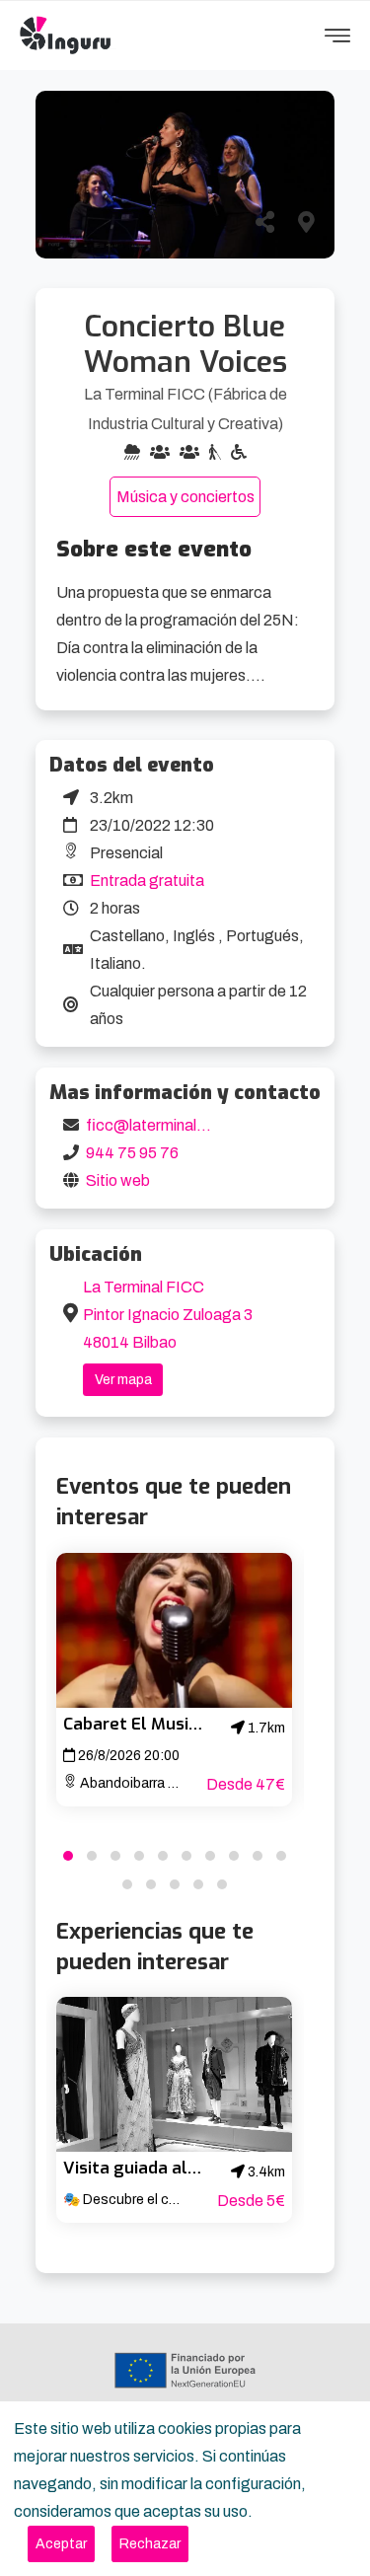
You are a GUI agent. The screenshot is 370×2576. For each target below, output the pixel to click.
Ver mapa (123, 1380)
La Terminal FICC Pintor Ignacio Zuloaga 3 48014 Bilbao (168, 1315)
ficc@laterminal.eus (156, 1125)
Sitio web (118, 1180)
